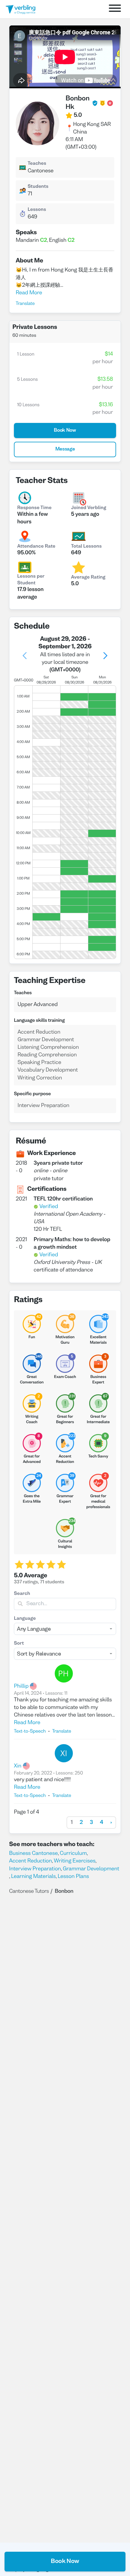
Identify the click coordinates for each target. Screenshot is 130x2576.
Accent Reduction (31, 1861)
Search (22, 1594)
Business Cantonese (33, 1854)
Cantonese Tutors (29, 1891)
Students (38, 187)
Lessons (37, 210)
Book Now (65, 2561)
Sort (19, 1644)
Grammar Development (91, 1869)
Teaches (37, 164)
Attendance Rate (36, 547)
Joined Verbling (89, 508)
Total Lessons (86, 547)
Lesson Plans (73, 1877)
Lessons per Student (31, 580)
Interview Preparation (35, 1869)
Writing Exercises (75, 1861)
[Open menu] (115, 9)
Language (25, 1619)
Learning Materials (34, 1877)
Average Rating (88, 578)
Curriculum (73, 1854)
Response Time (34, 508)
